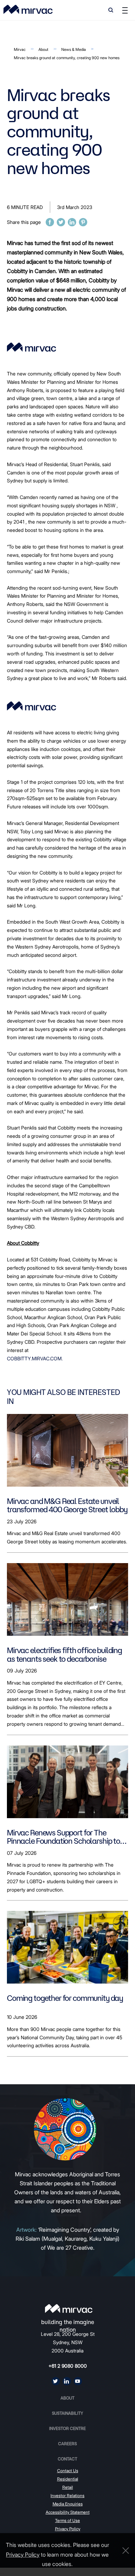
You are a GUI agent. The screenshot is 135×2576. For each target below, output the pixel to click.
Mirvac (20, 49)
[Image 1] (28, 9)
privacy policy (23, 2555)
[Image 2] (31, 706)
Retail (68, 2487)
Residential (68, 2479)
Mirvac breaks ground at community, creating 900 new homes (67, 58)
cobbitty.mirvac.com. (35, 1358)
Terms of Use (67, 2520)
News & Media (74, 49)
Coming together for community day (65, 1998)
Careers (67, 2444)
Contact (67, 2459)
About (43, 49)
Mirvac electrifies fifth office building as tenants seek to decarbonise (64, 1655)
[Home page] (69, 2309)
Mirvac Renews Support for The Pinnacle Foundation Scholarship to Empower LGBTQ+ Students (64, 1837)
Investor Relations (67, 2496)
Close (124, 2551)
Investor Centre (67, 2428)
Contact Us (68, 2471)
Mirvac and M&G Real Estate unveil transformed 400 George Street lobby (67, 1505)
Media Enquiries (68, 2504)
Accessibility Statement (68, 2512)
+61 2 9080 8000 (68, 2366)
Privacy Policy (68, 2529)
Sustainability (67, 2413)
